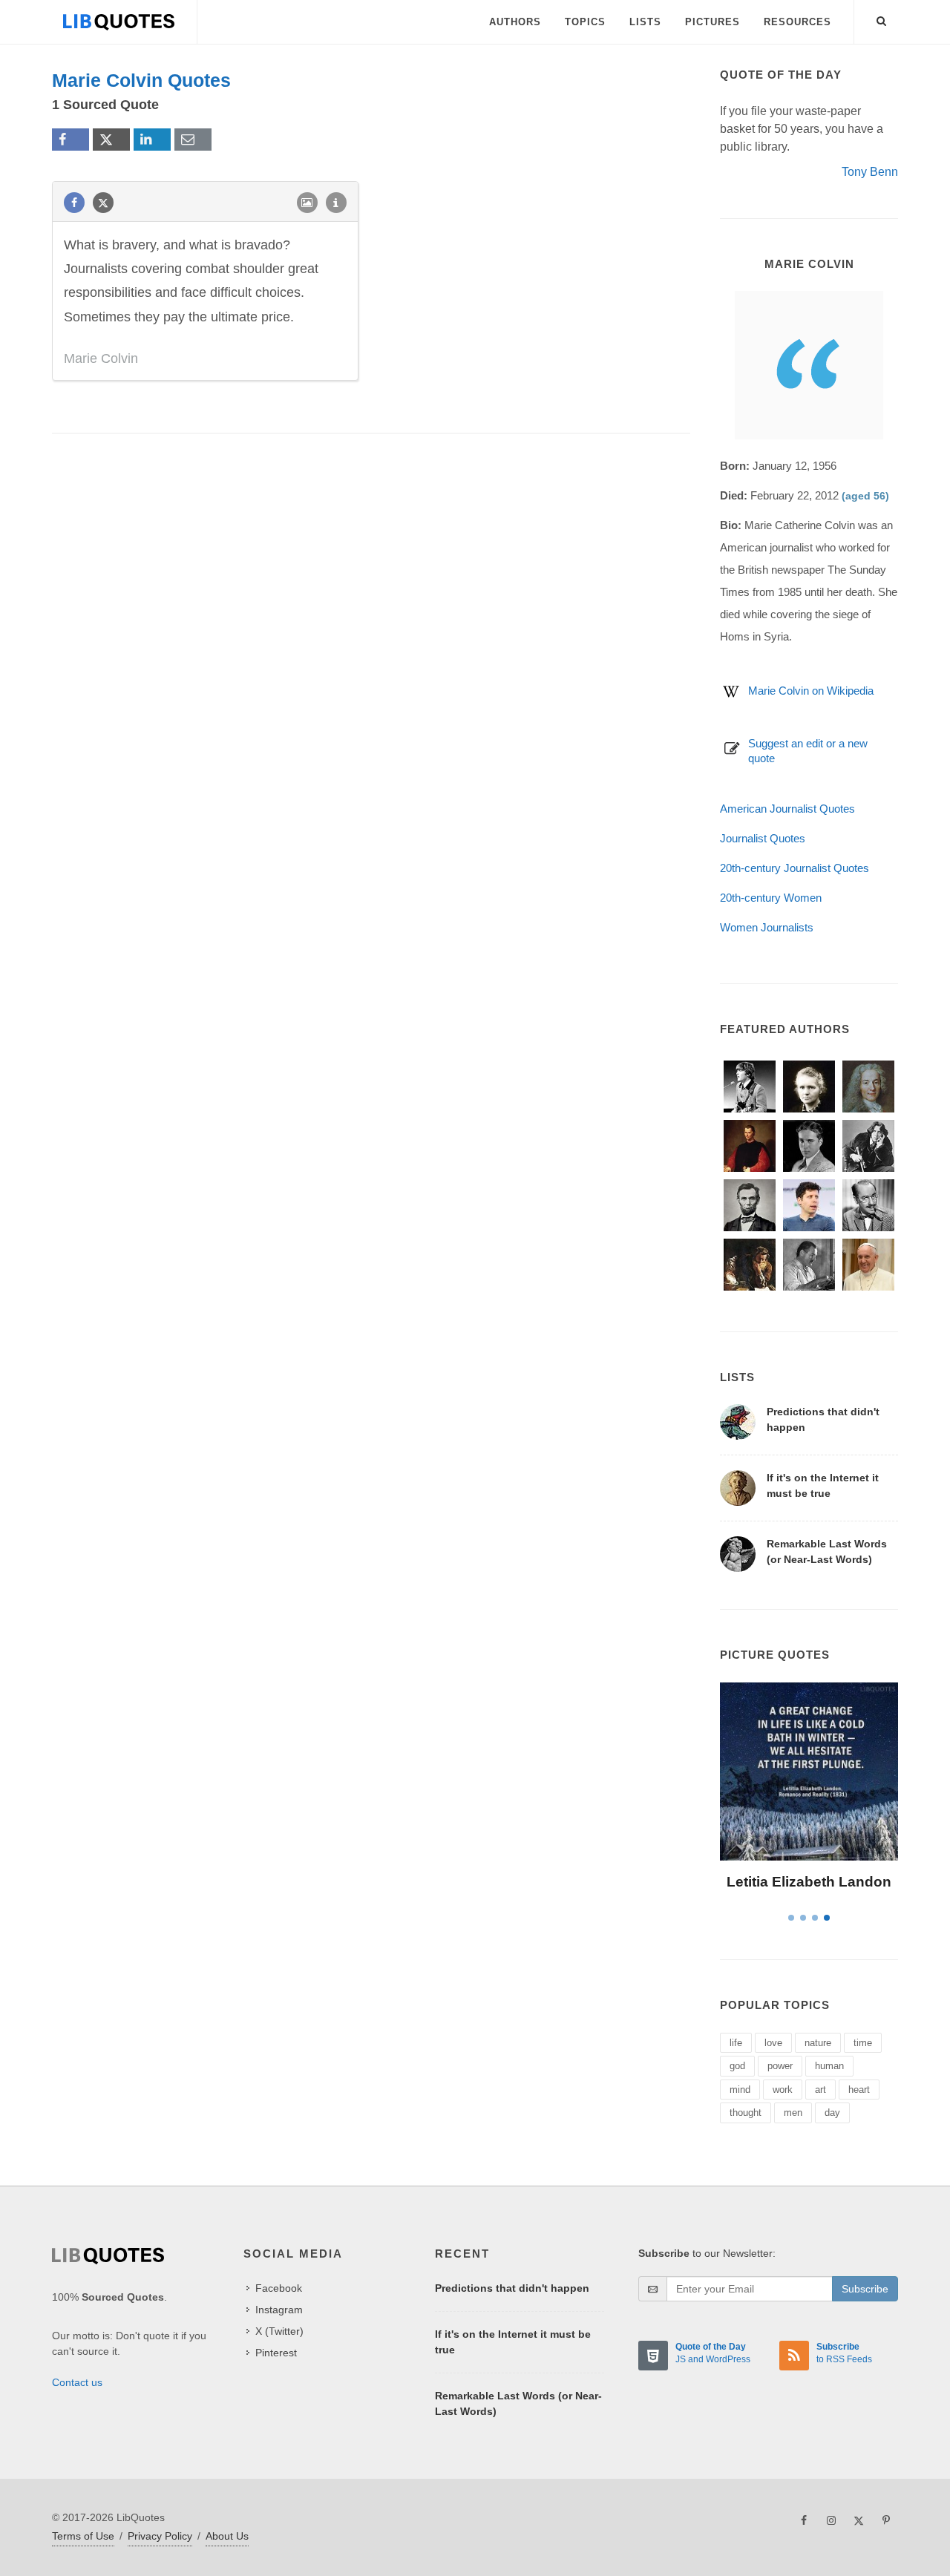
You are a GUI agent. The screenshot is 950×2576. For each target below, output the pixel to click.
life (736, 2043)
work (783, 2090)
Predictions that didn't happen (512, 2288)
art (820, 2090)
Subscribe (865, 2289)
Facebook (279, 2288)
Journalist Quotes (763, 838)
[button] (882, 19)
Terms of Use (83, 2536)
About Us (227, 2536)
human (829, 2066)
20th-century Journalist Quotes (795, 868)
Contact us (77, 2382)
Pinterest (276, 2353)
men (793, 2113)
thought (746, 2113)
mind (740, 2090)
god (737, 2066)
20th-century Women (771, 898)
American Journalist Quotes (787, 809)
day (832, 2113)
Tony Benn (870, 172)
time (863, 2043)
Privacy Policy (160, 2536)
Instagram (279, 2310)
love (773, 2043)
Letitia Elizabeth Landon (809, 1882)
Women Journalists (767, 927)
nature (818, 2043)
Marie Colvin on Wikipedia (811, 691)
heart (859, 2090)
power (780, 2066)
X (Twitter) (279, 2331)
